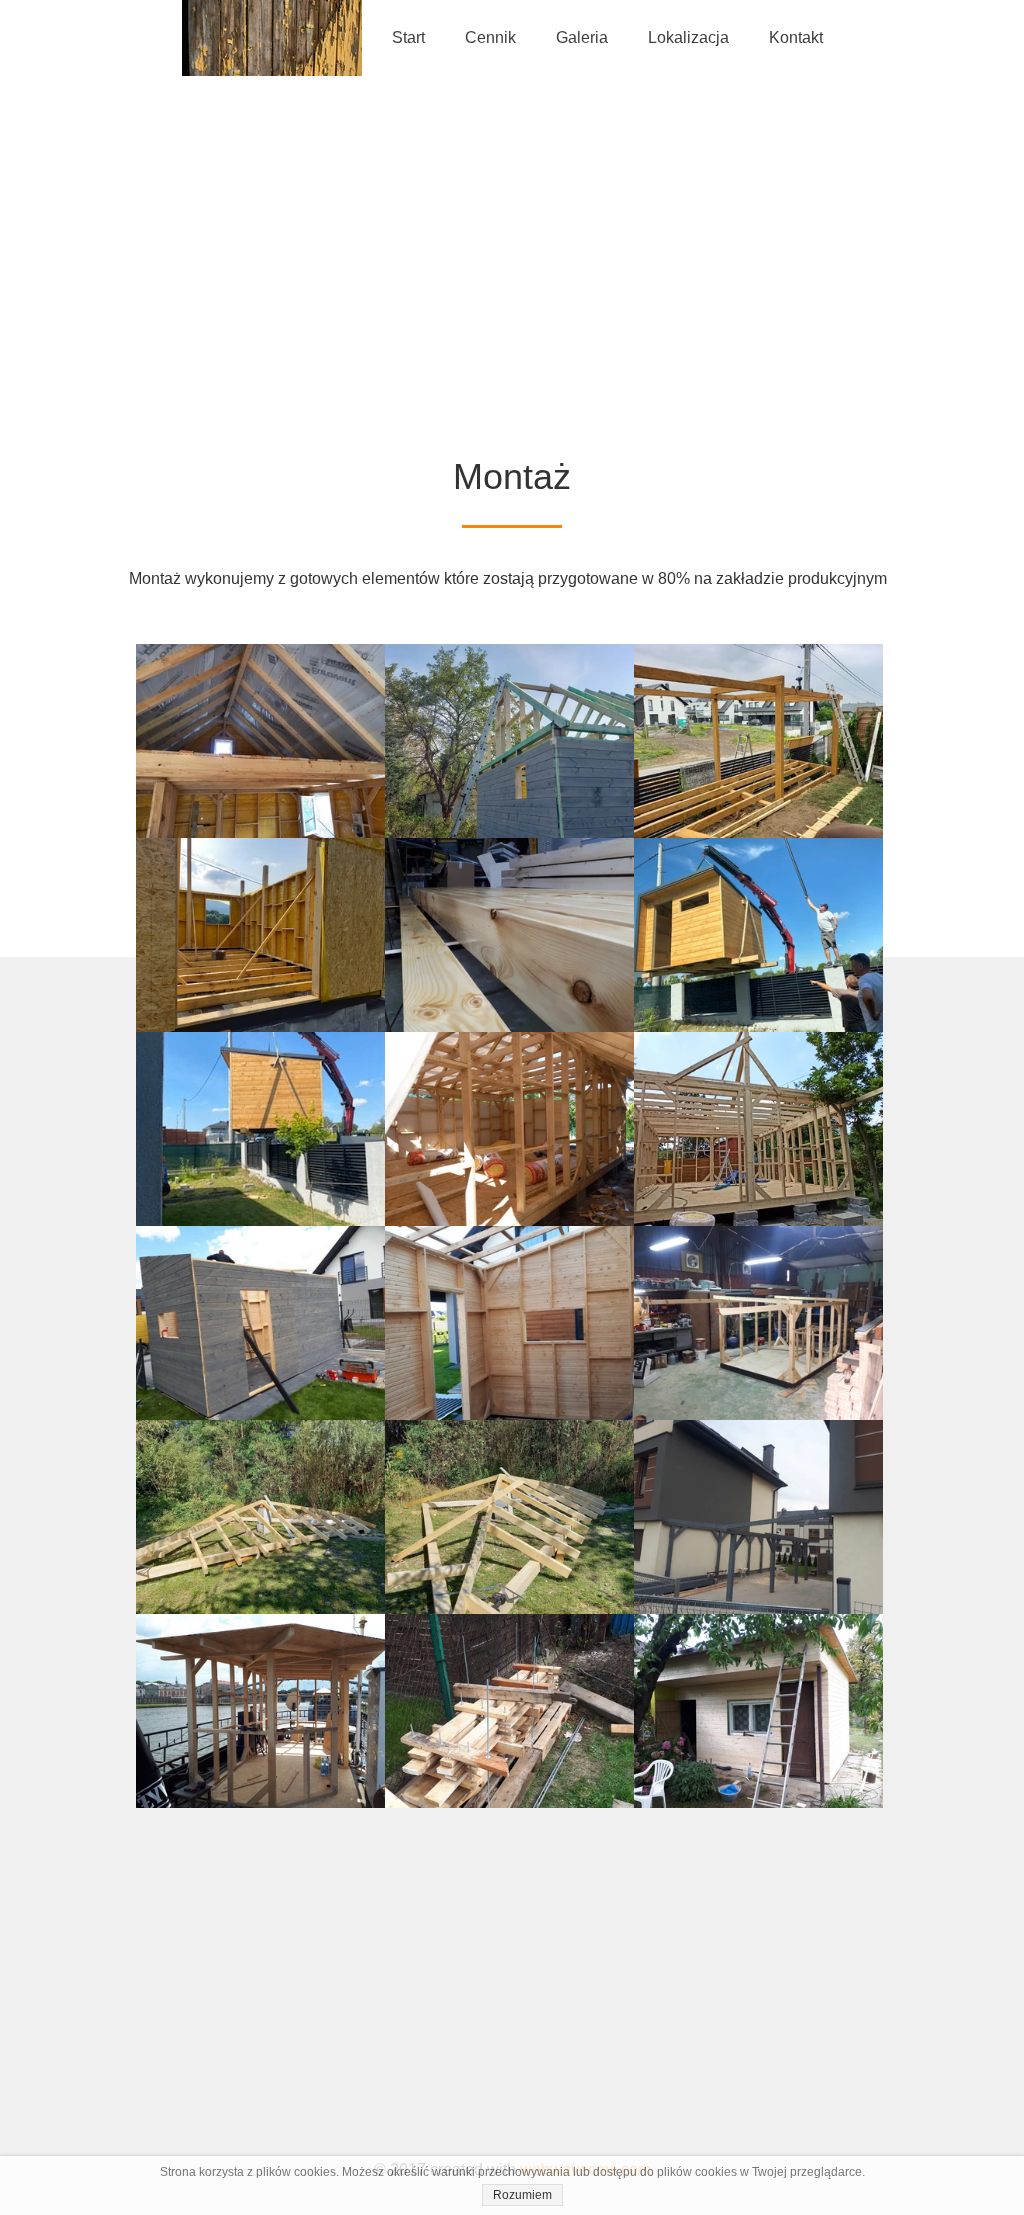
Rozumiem (522, 2195)
